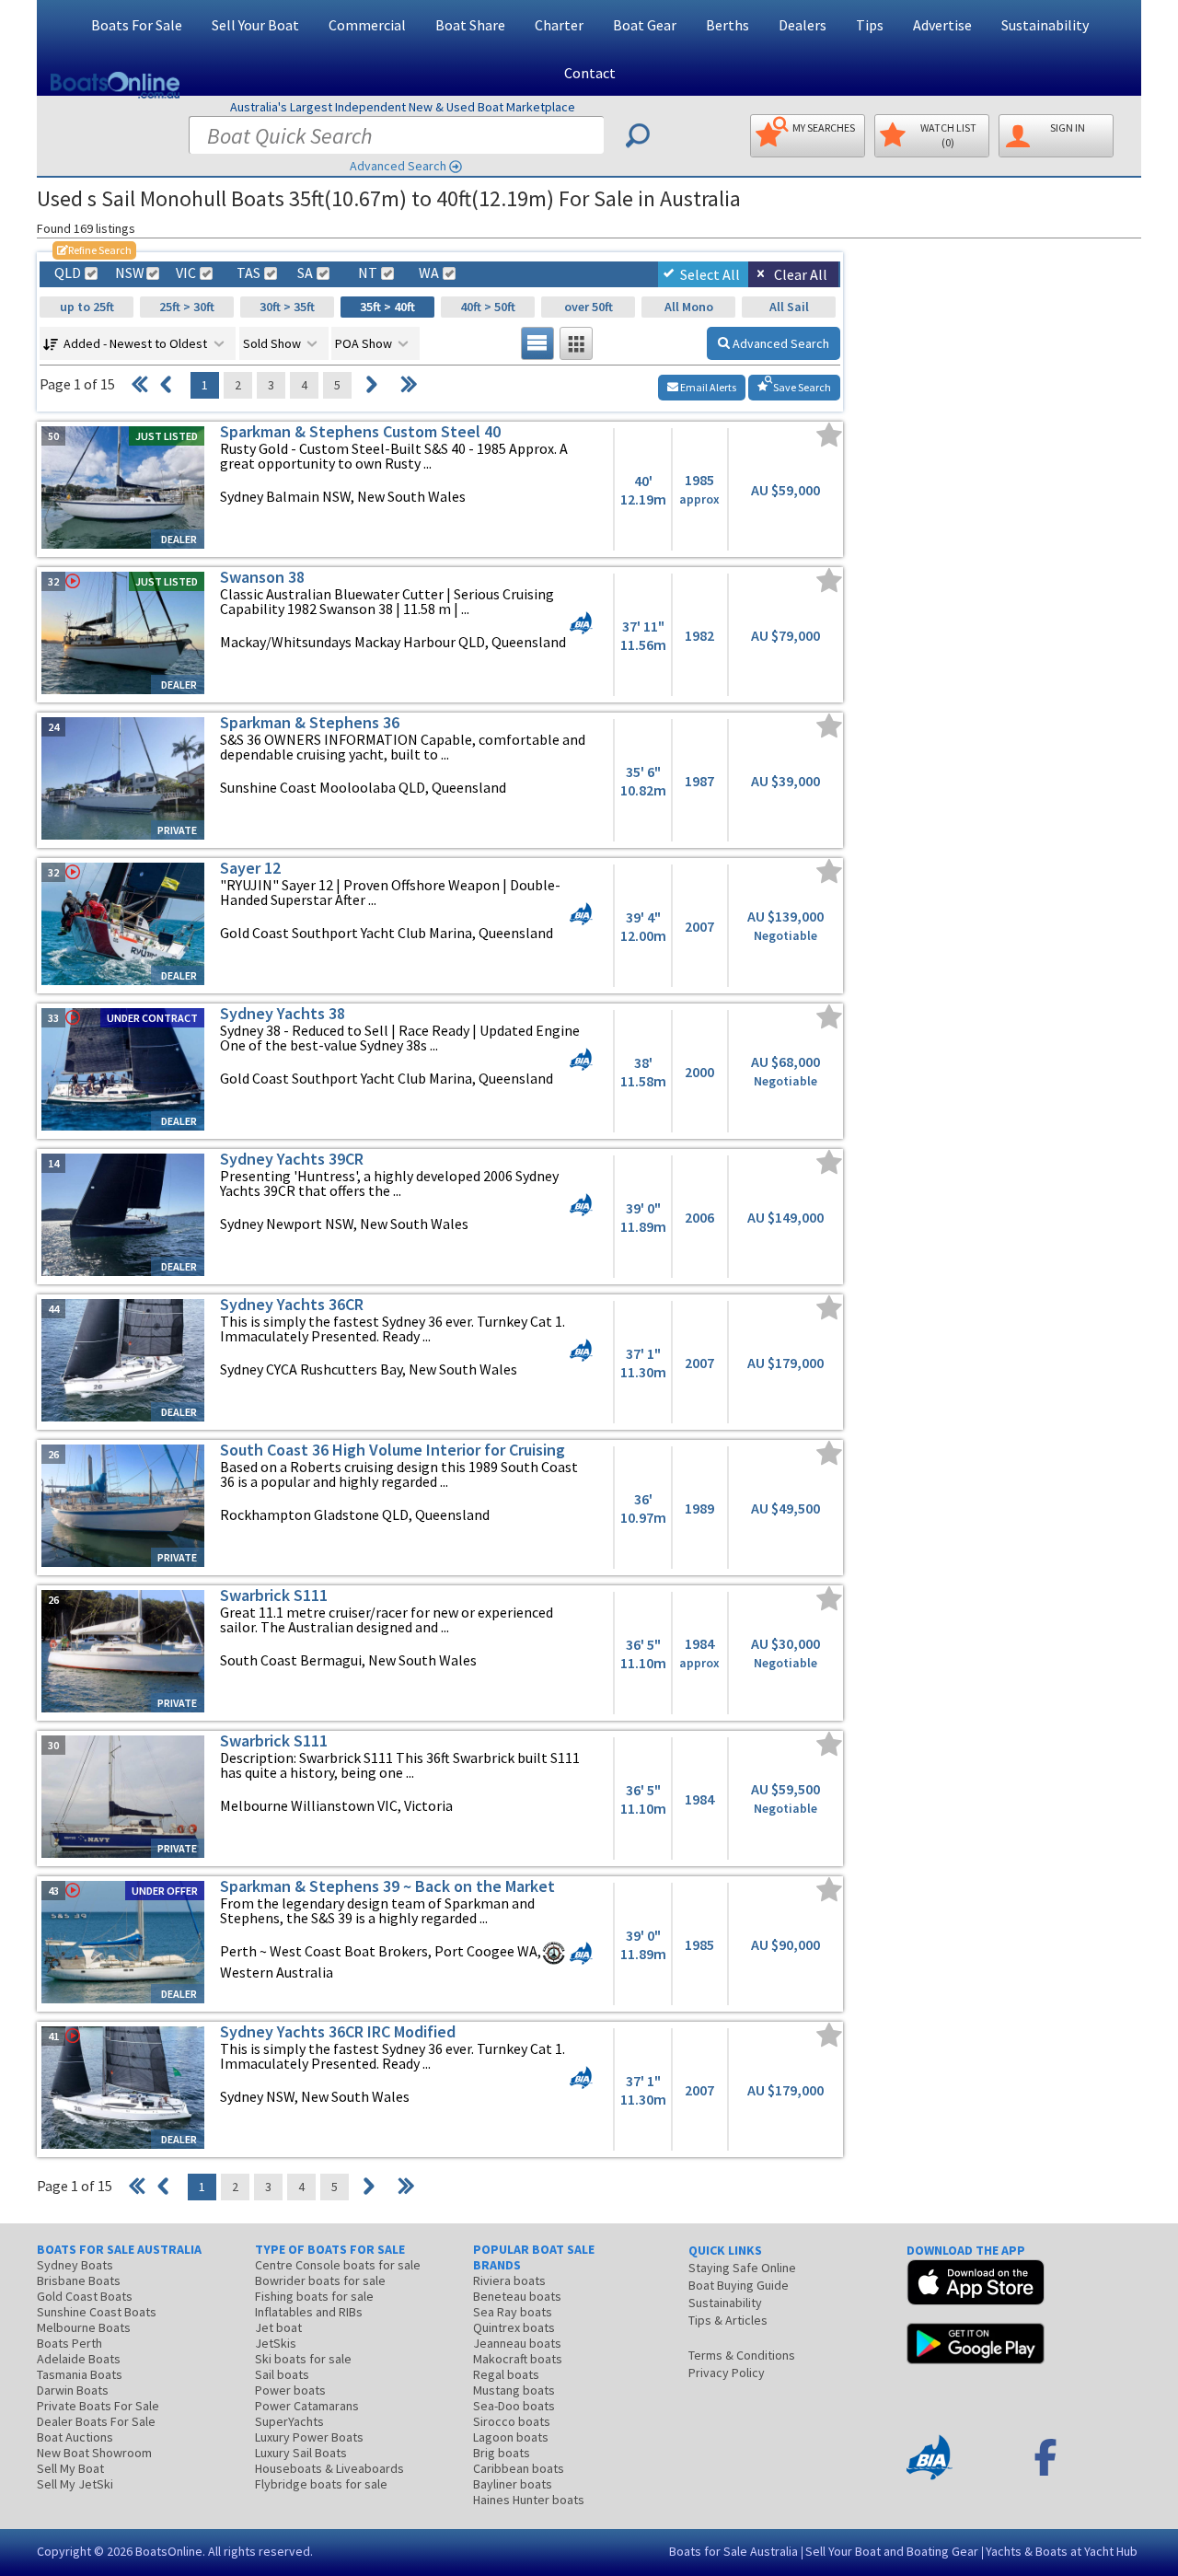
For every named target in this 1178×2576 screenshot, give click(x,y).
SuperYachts (289, 2421)
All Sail (789, 307)
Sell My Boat (70, 2468)
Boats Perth (69, 2343)
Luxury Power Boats (309, 2437)
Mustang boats (514, 2390)
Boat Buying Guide (739, 2285)
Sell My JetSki (75, 2484)
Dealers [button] (803, 25)
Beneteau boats (517, 2296)
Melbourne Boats (84, 2327)
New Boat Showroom (94, 2453)
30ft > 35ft (287, 307)
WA (429, 273)
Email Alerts (707, 387)
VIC (186, 273)
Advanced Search (398, 166)
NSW (129, 273)
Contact (590, 73)
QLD (68, 273)
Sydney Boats (75, 2265)
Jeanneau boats (517, 2343)
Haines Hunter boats (529, 2500)
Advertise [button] (942, 25)
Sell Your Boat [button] (255, 25)
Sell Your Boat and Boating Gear (892, 2551)
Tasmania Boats (80, 2374)
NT (368, 273)
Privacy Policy (727, 2373)
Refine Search (94, 250)
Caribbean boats (519, 2468)
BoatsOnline (169, 2551)
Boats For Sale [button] (137, 25)
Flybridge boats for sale (321, 2484)
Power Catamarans (307, 2406)
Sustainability (1045, 25)
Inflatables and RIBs (309, 2312)
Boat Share (470, 25)
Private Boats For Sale (98, 2406)
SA (305, 273)
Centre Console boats (338, 2265)
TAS (248, 273)
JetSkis (276, 2343)
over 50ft (589, 307)
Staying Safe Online (742, 2268)
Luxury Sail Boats (301, 2453)
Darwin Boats (73, 2390)
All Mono (689, 307)
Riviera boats (509, 2280)
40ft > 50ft (488, 307)
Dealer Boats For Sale (96, 2421)
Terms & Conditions (742, 2355)
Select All (710, 274)
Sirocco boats (512, 2421)
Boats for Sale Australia (733, 2551)
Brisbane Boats (79, 2280)
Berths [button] (728, 25)
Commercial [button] (367, 25)
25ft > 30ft (187, 307)
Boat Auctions (75, 2437)
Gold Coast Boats (85, 2296)
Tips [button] (870, 25)
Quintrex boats (514, 2327)
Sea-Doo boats (514, 2406)
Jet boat (278, 2327)
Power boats (290, 2390)
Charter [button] (559, 25)
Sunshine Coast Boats (97, 2312)
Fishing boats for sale (314, 2296)
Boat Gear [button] (645, 25)
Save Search (801, 387)
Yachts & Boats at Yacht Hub (1062, 2551)
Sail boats (282, 2374)
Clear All (801, 274)
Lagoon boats (511, 2437)
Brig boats (502, 2453)
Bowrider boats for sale (320, 2280)
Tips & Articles (728, 2320)
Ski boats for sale (303, 2359)
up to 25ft (87, 307)
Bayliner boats (513, 2484)
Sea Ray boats (513, 2312)
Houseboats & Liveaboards (329, 2468)
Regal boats (506, 2374)
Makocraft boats (518, 2359)
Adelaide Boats (79, 2359)
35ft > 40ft (387, 307)
